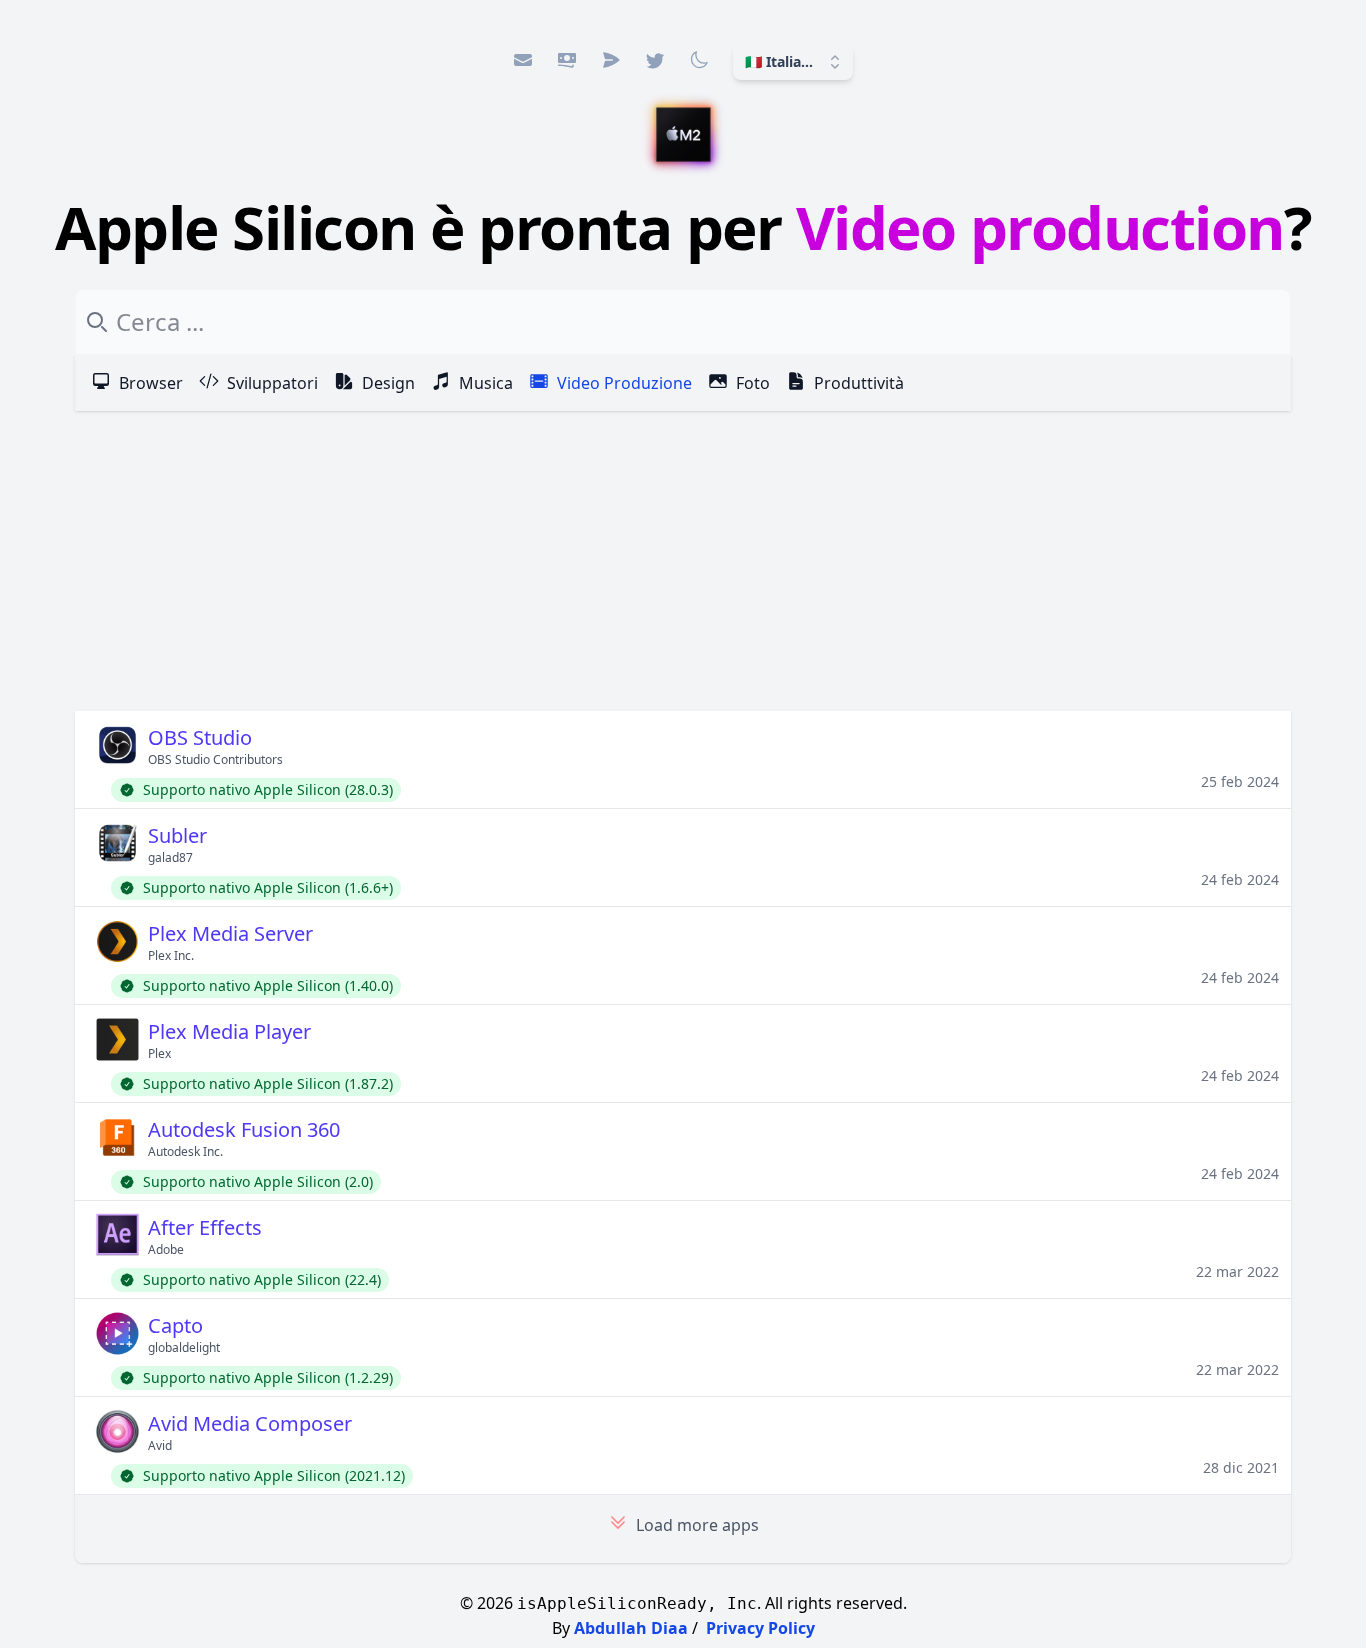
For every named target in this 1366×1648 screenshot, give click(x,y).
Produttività (859, 383)
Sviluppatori (272, 383)
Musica (486, 383)
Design (388, 383)
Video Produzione (624, 383)
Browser (151, 383)
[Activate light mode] (699, 60)
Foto (753, 383)
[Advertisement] (683, 561)
